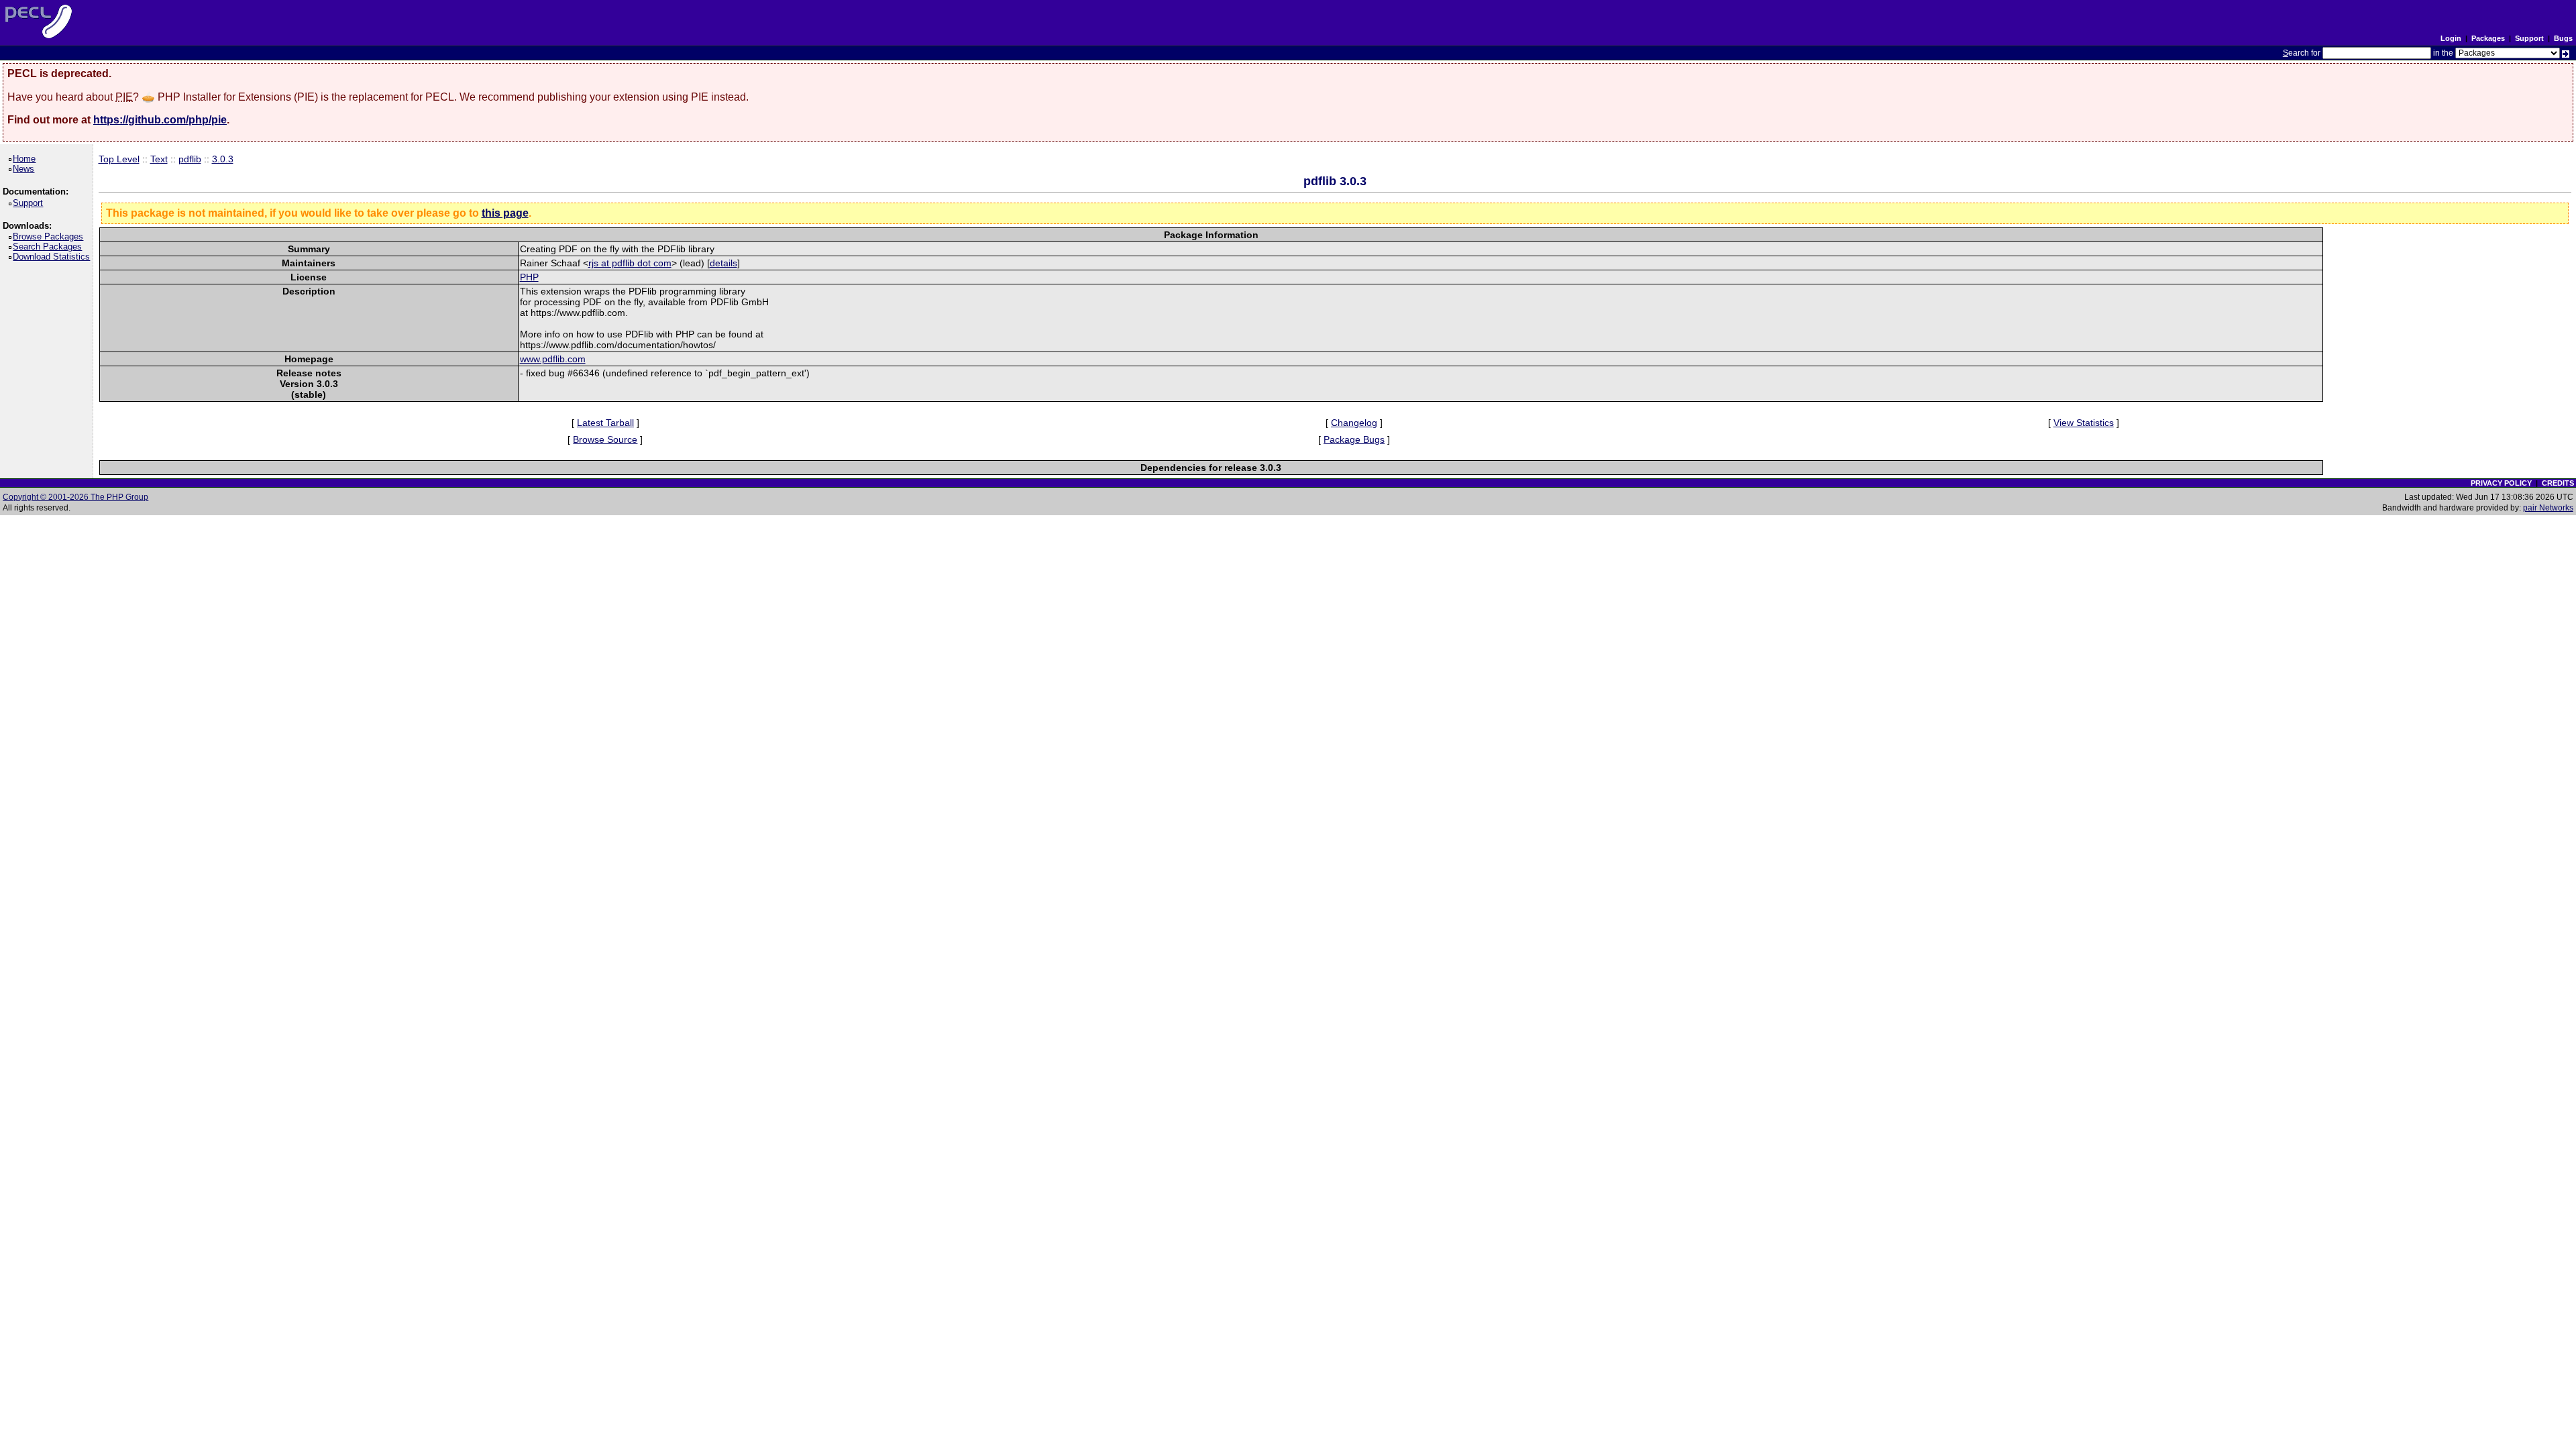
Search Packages (50, 247)
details (723, 263)
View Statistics (2084, 423)
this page (505, 213)
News (26, 169)
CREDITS (2558, 483)
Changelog (1354, 423)
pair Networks (2548, 508)
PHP (529, 277)
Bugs (2563, 38)
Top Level (119, 159)
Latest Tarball (605, 423)
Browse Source (605, 439)
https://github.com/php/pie (160, 120)
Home (26, 159)
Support (2529, 38)
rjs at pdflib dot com (630, 263)
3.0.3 (223, 159)
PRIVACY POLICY (2501, 483)
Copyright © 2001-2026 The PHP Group (75, 497)
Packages (2488, 38)
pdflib (190, 159)
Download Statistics (54, 257)
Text (159, 159)
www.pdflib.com (553, 359)
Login (2451, 38)
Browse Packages (50, 236)
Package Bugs (1354, 439)
